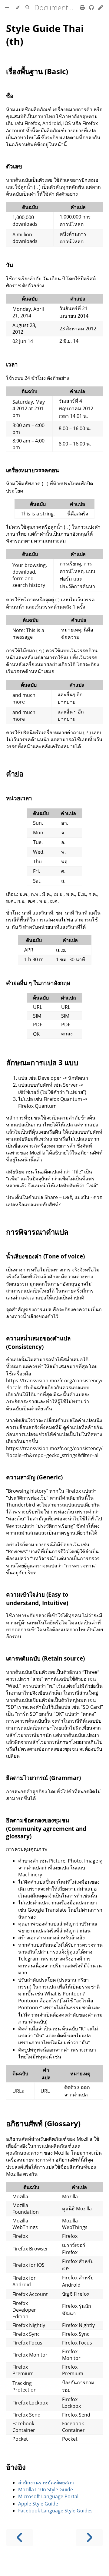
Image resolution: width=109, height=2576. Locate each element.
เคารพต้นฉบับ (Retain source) (45, 1658)
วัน (10, 265)
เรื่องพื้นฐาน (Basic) (37, 71)
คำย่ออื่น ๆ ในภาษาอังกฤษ (38, 983)
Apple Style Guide (38, 2504)
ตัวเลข (14, 166)
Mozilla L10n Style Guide (46, 2489)
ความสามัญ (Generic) (34, 1477)
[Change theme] (17, 8)
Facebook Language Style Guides (55, 2511)
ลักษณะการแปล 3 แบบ (42, 1062)
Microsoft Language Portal (48, 2496)
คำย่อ (15, 774)
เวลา (12, 364)
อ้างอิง (16, 2467)
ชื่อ (10, 96)
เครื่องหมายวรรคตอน (33, 470)
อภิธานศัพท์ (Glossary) (43, 2123)
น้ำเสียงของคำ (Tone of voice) (45, 1256)
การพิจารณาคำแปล (37, 1232)
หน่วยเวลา (19, 798)
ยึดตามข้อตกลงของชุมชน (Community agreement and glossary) (46, 1828)
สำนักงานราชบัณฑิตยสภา (46, 2483)
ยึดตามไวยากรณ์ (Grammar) (43, 1778)
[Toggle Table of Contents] (7, 8)
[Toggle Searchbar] (27, 8)
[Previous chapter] (20, 2538)
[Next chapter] (89, 2538)
